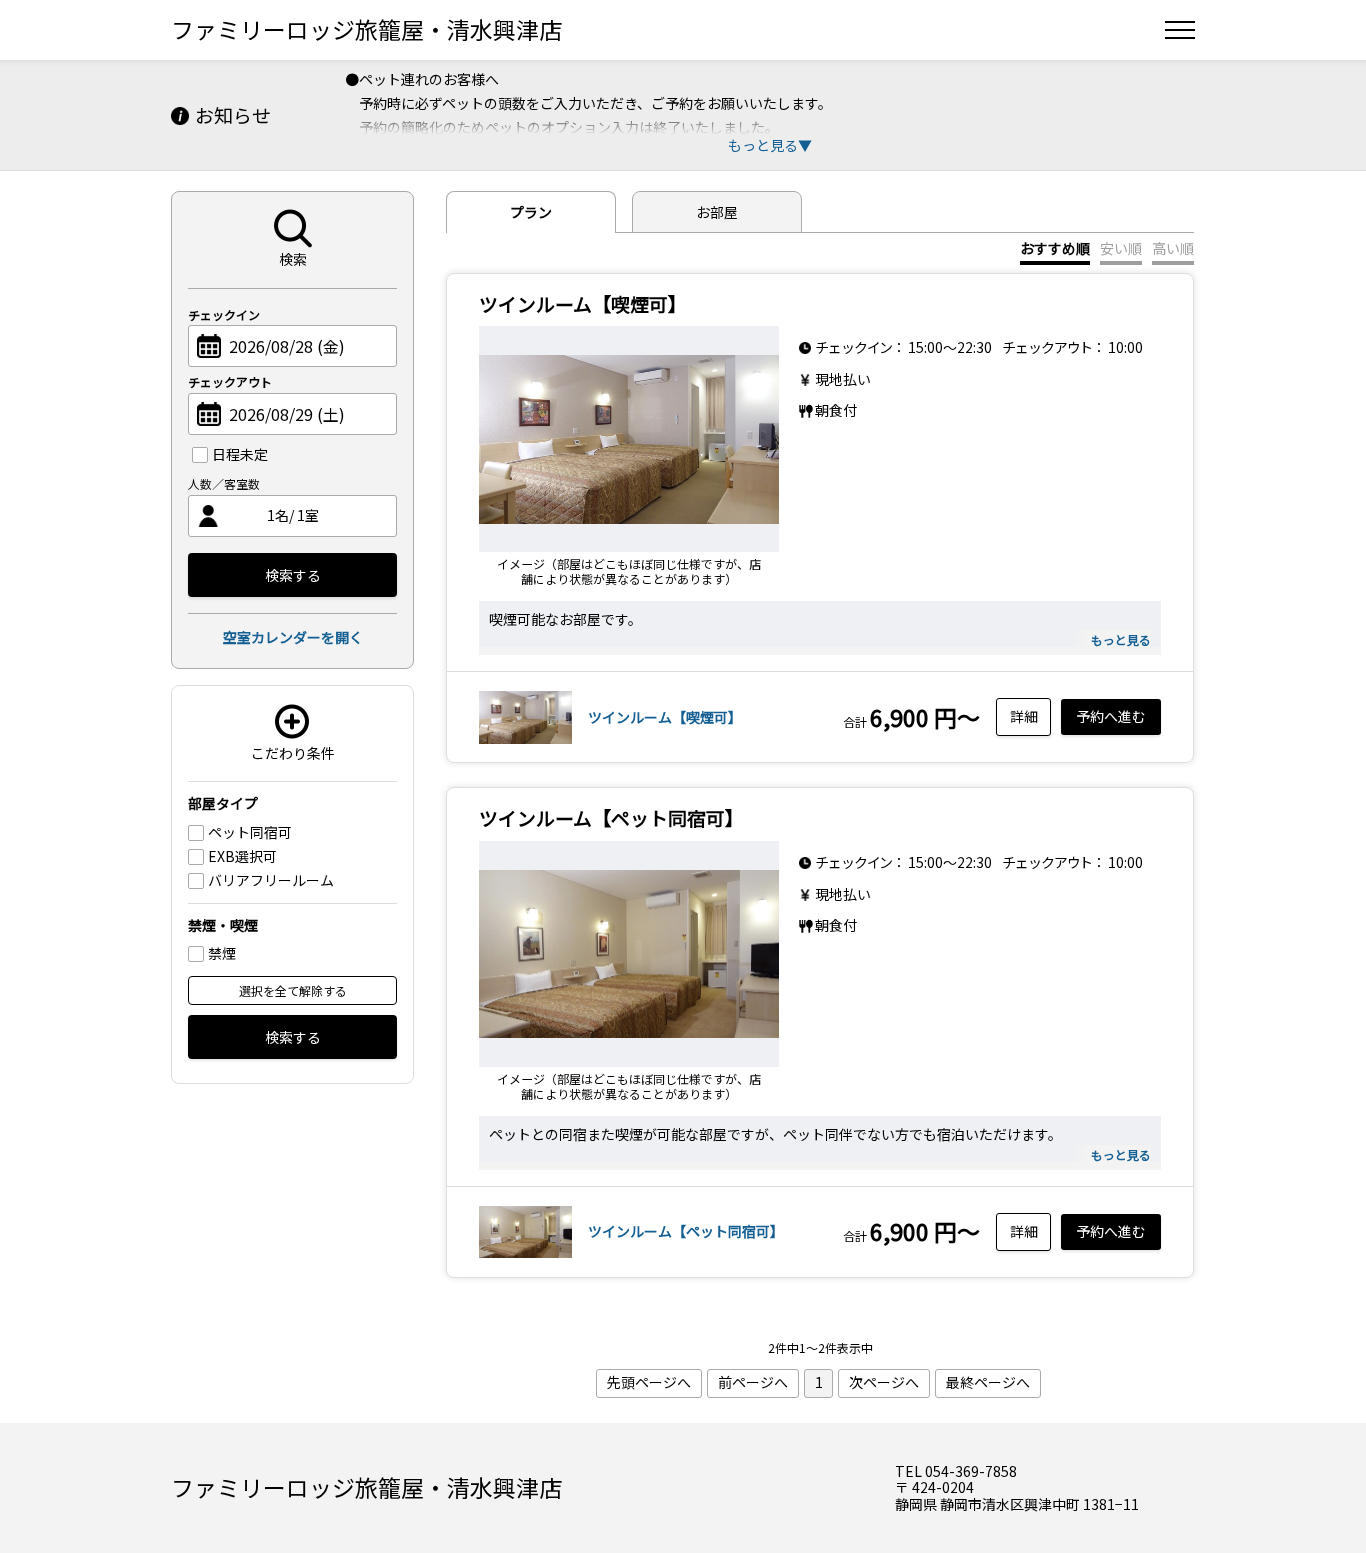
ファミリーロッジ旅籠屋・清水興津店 (366, 29)
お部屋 (717, 212)
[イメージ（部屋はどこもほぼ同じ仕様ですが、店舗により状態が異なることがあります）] (629, 439)
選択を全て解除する (293, 990)
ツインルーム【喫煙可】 (665, 717)
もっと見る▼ (770, 145)
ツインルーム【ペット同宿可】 (686, 1231)
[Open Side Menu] (1180, 30)
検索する (293, 575)
